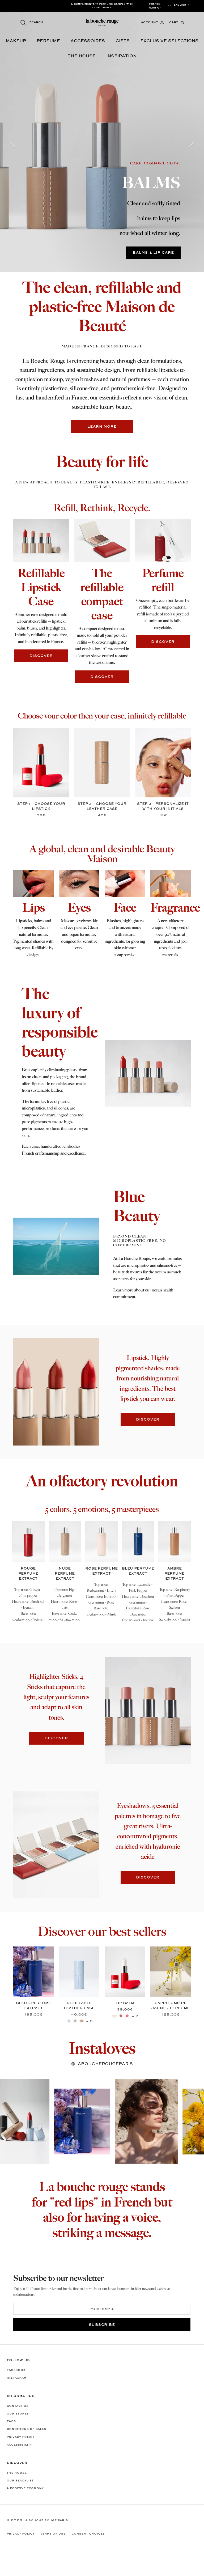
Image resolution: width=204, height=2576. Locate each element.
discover (41, 656)
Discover (148, 1420)
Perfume (48, 41)
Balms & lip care (153, 253)
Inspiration (121, 56)
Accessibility (19, 2445)
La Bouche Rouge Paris (46, 2520)
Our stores (18, 2414)
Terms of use (53, 2534)
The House (17, 2473)
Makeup (16, 41)
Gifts (123, 41)
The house (82, 56)
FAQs (11, 2421)
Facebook (16, 2370)
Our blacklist (20, 2481)
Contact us (18, 2406)
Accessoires (88, 41)
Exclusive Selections (169, 41)
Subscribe (102, 2325)
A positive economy (25, 2488)
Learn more (102, 427)
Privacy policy (20, 2437)
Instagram (16, 2378)
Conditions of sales (26, 2429)
